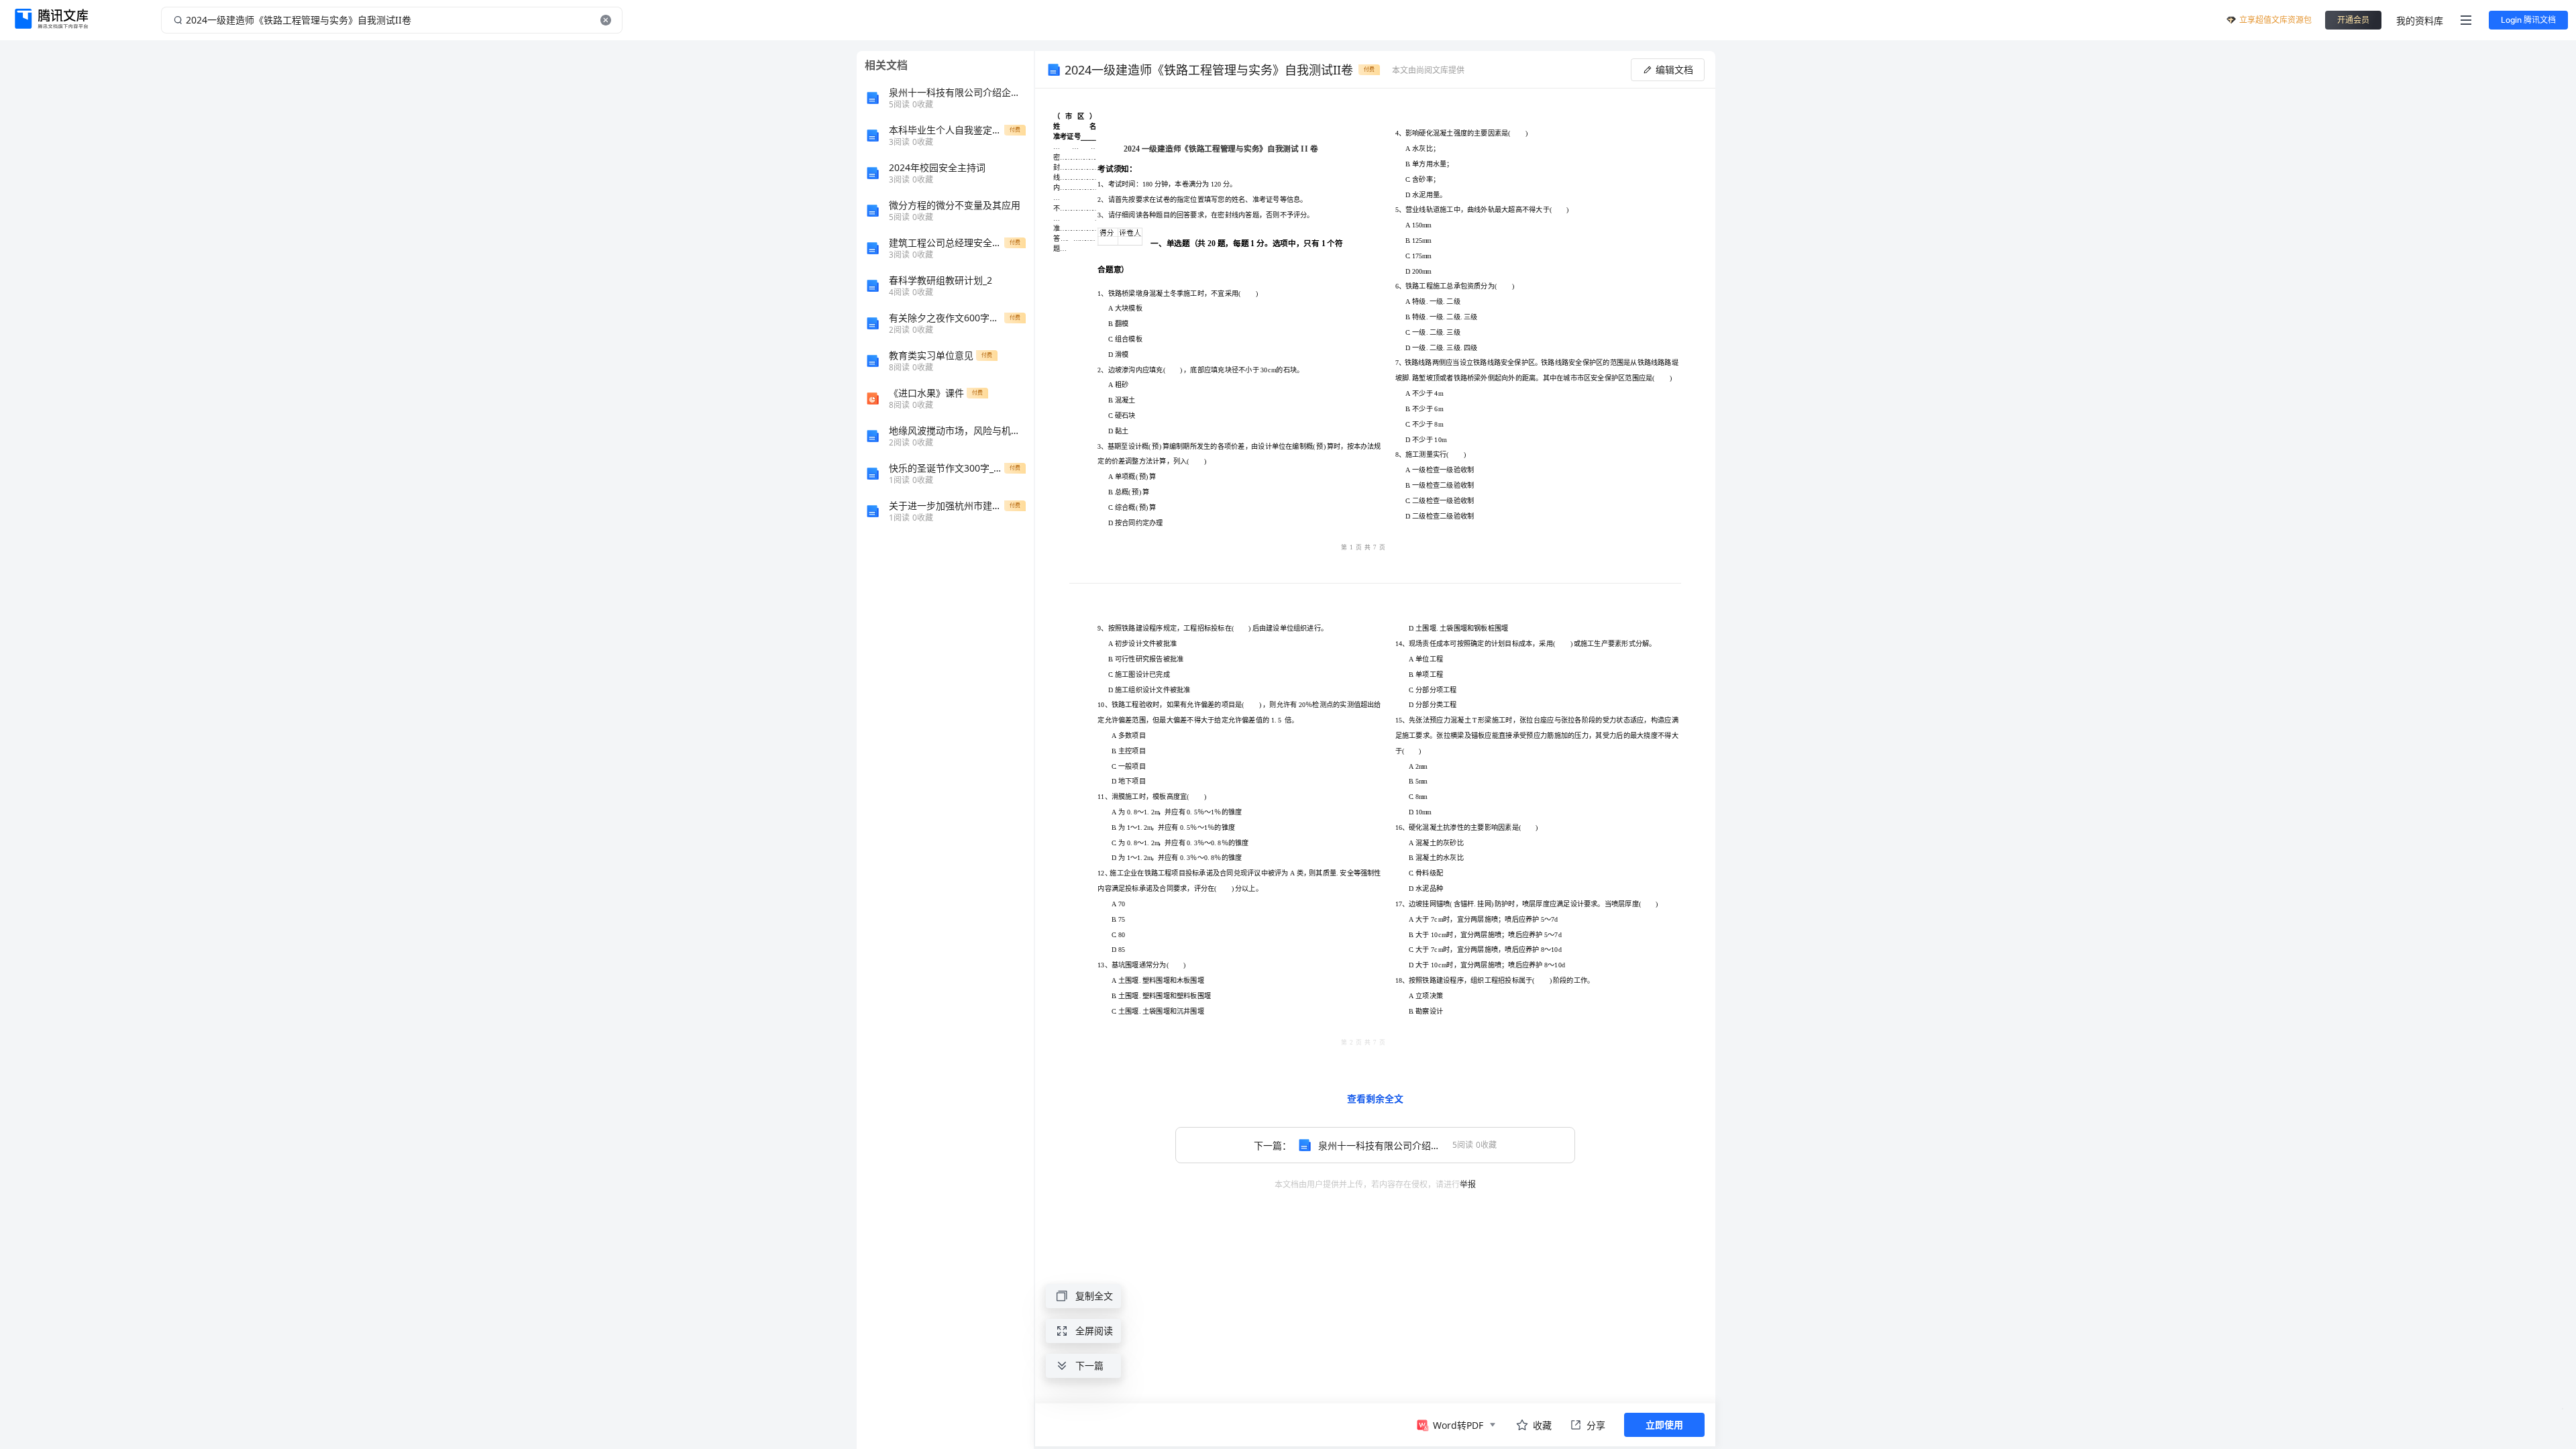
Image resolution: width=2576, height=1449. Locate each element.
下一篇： (1380, 1145)
